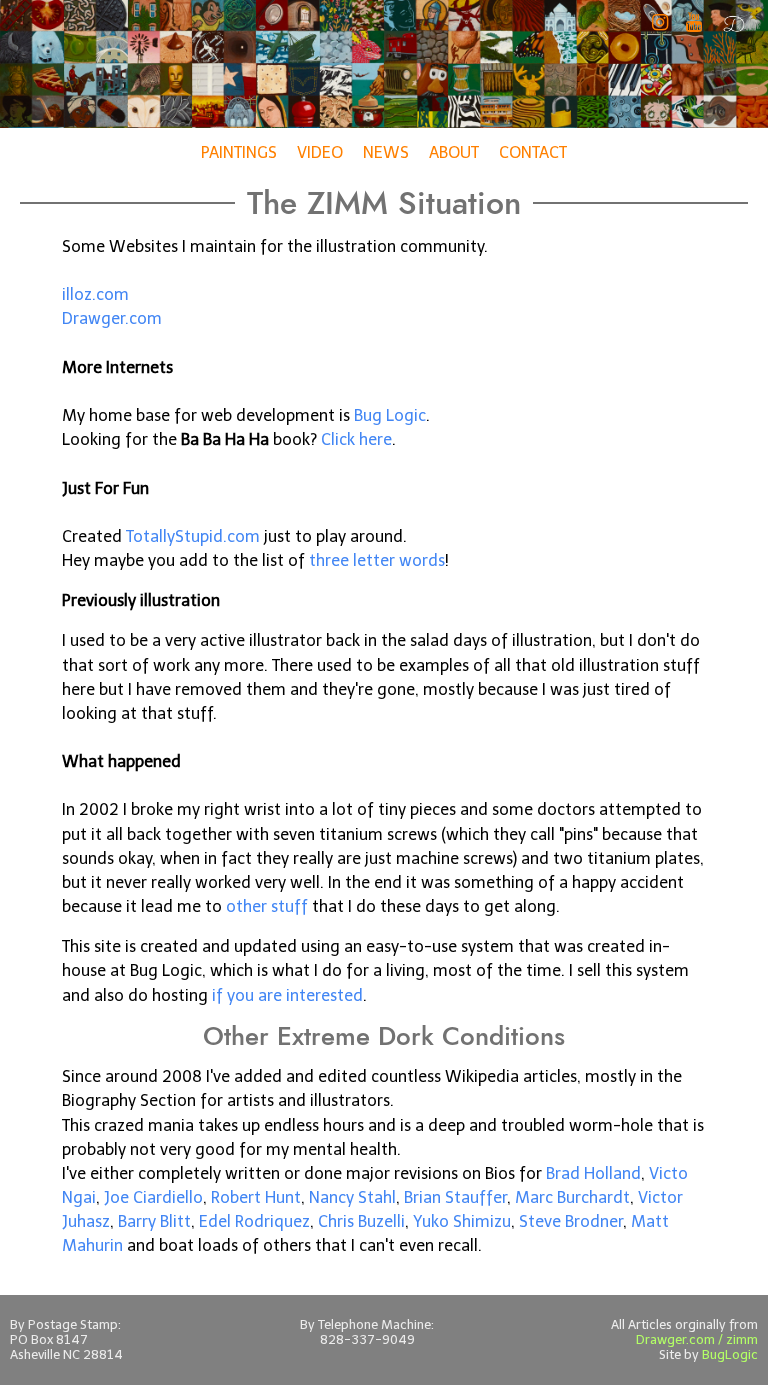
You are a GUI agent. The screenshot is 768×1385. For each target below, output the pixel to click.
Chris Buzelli (361, 1221)
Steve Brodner (571, 1221)
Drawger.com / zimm (697, 1339)
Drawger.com (112, 318)
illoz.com (95, 294)
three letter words (377, 560)
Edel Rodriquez (254, 1221)
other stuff (267, 906)
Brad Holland (593, 1173)
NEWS (386, 152)
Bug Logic (390, 415)
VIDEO (320, 152)
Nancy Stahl (352, 1197)
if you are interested (287, 995)
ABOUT (454, 152)
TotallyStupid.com (193, 536)
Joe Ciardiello (153, 1197)
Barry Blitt (154, 1221)
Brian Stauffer (455, 1197)
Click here (356, 439)
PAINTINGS (239, 152)
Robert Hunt (256, 1197)
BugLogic (730, 1354)
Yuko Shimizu (462, 1221)
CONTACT (533, 152)
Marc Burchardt (572, 1197)
